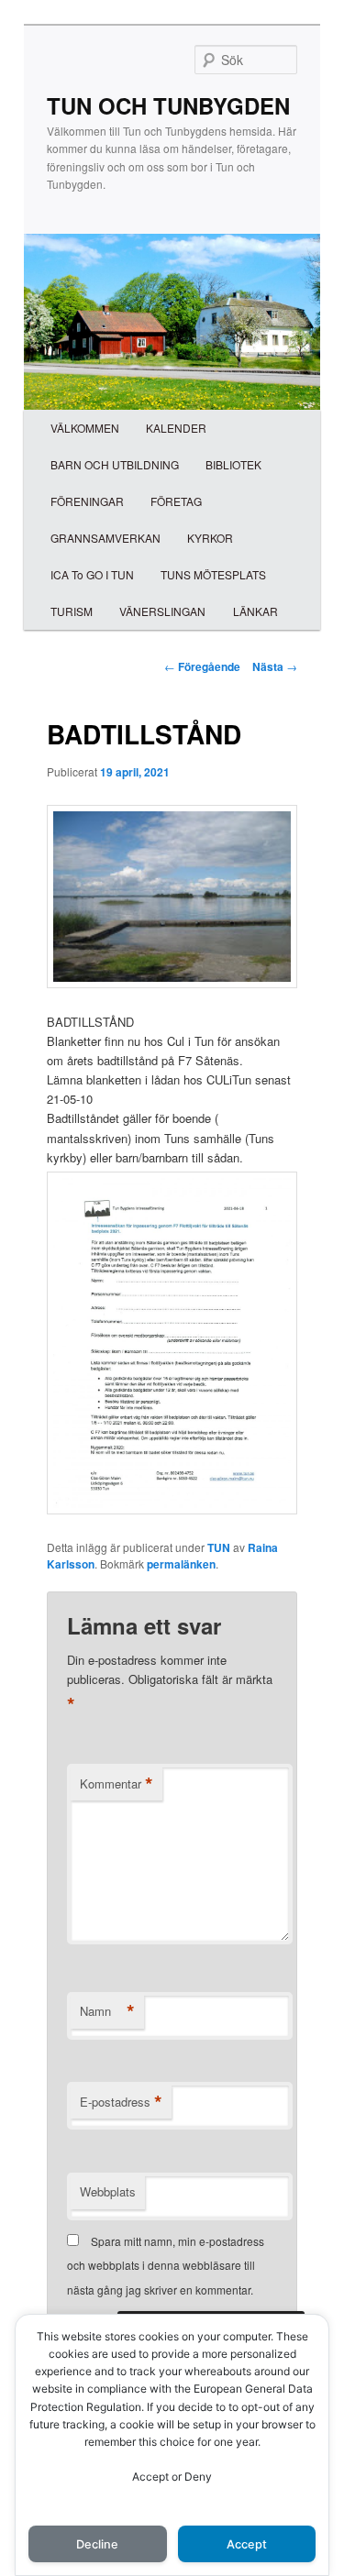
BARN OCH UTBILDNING (115, 464)
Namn (107, 2011)
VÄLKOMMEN (85, 428)
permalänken (181, 1564)
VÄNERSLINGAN (162, 611)
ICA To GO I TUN (92, 574)
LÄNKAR (255, 611)
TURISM (72, 611)
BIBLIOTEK (233, 464)
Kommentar (117, 1784)
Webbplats (108, 2191)
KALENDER (176, 428)
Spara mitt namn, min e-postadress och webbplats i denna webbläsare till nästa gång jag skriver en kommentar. (166, 2265)
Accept (247, 2544)
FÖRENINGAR (87, 501)
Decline (97, 2544)
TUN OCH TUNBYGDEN (168, 105)
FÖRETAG (176, 501)
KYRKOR (210, 538)
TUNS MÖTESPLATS (213, 574)
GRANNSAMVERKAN (105, 538)
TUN (219, 1547)
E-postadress (121, 2102)
